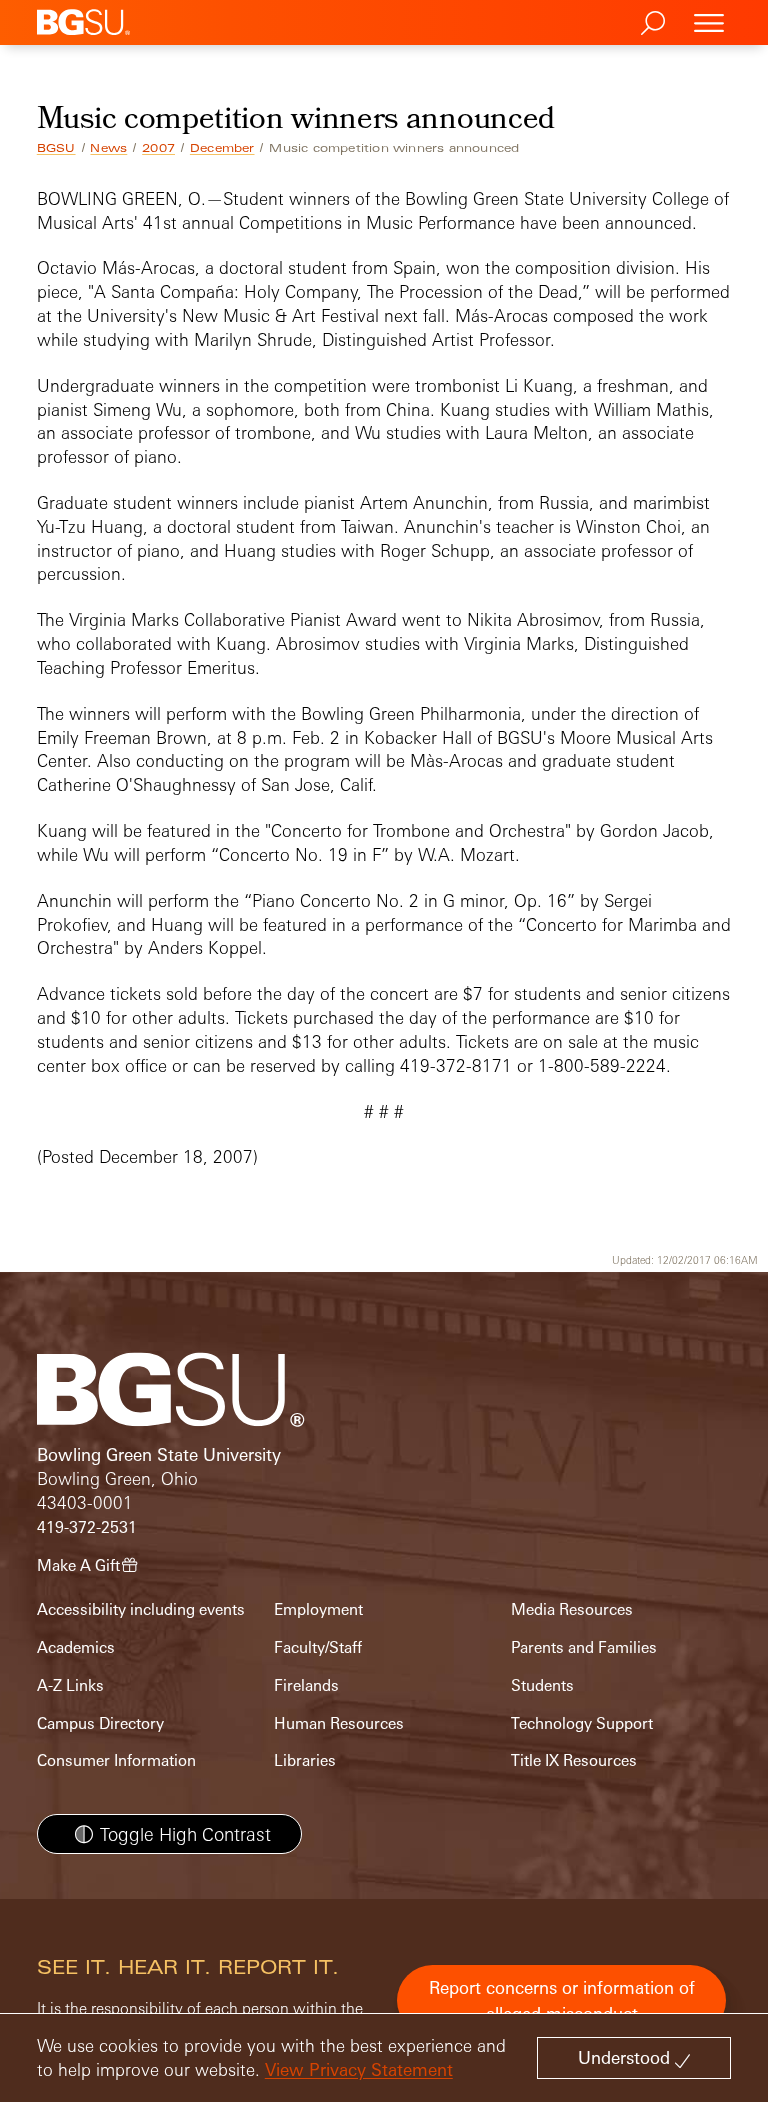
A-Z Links (70, 1685)
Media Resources (572, 1609)
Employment (318, 1609)
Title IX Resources (574, 1760)
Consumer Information (116, 1760)
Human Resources (339, 1723)
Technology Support (582, 1723)
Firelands (306, 1685)
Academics (76, 1647)
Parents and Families (584, 1647)
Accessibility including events (141, 1609)
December (222, 148)
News (108, 148)
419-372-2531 (87, 1527)
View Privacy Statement (359, 2069)
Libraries (305, 1760)
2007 (158, 148)
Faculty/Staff (318, 1647)
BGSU (56, 148)
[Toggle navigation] (709, 22)
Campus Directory (100, 1723)
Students (542, 1685)
